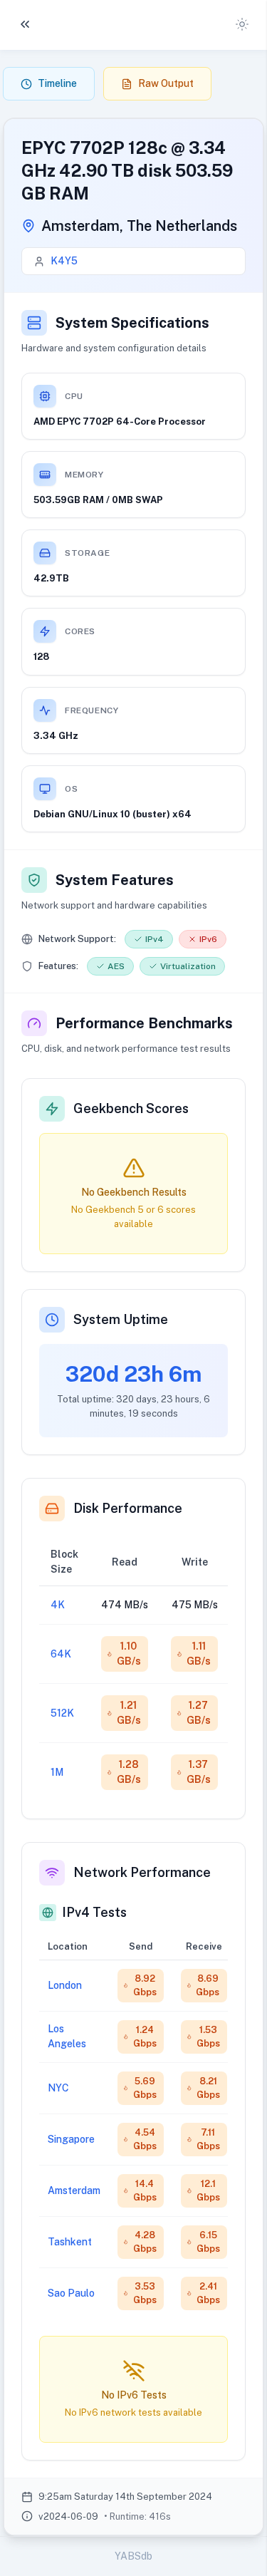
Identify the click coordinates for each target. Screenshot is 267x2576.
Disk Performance (128, 1508)
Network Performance (142, 1872)
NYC (58, 2088)
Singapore (71, 2139)
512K (62, 1713)
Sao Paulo (71, 2293)
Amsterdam (74, 2190)
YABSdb (133, 2556)
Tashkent (70, 2242)
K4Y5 (64, 261)
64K (61, 1654)
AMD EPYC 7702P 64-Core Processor (120, 421)
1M (57, 1772)
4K (58, 1605)
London (65, 1985)
